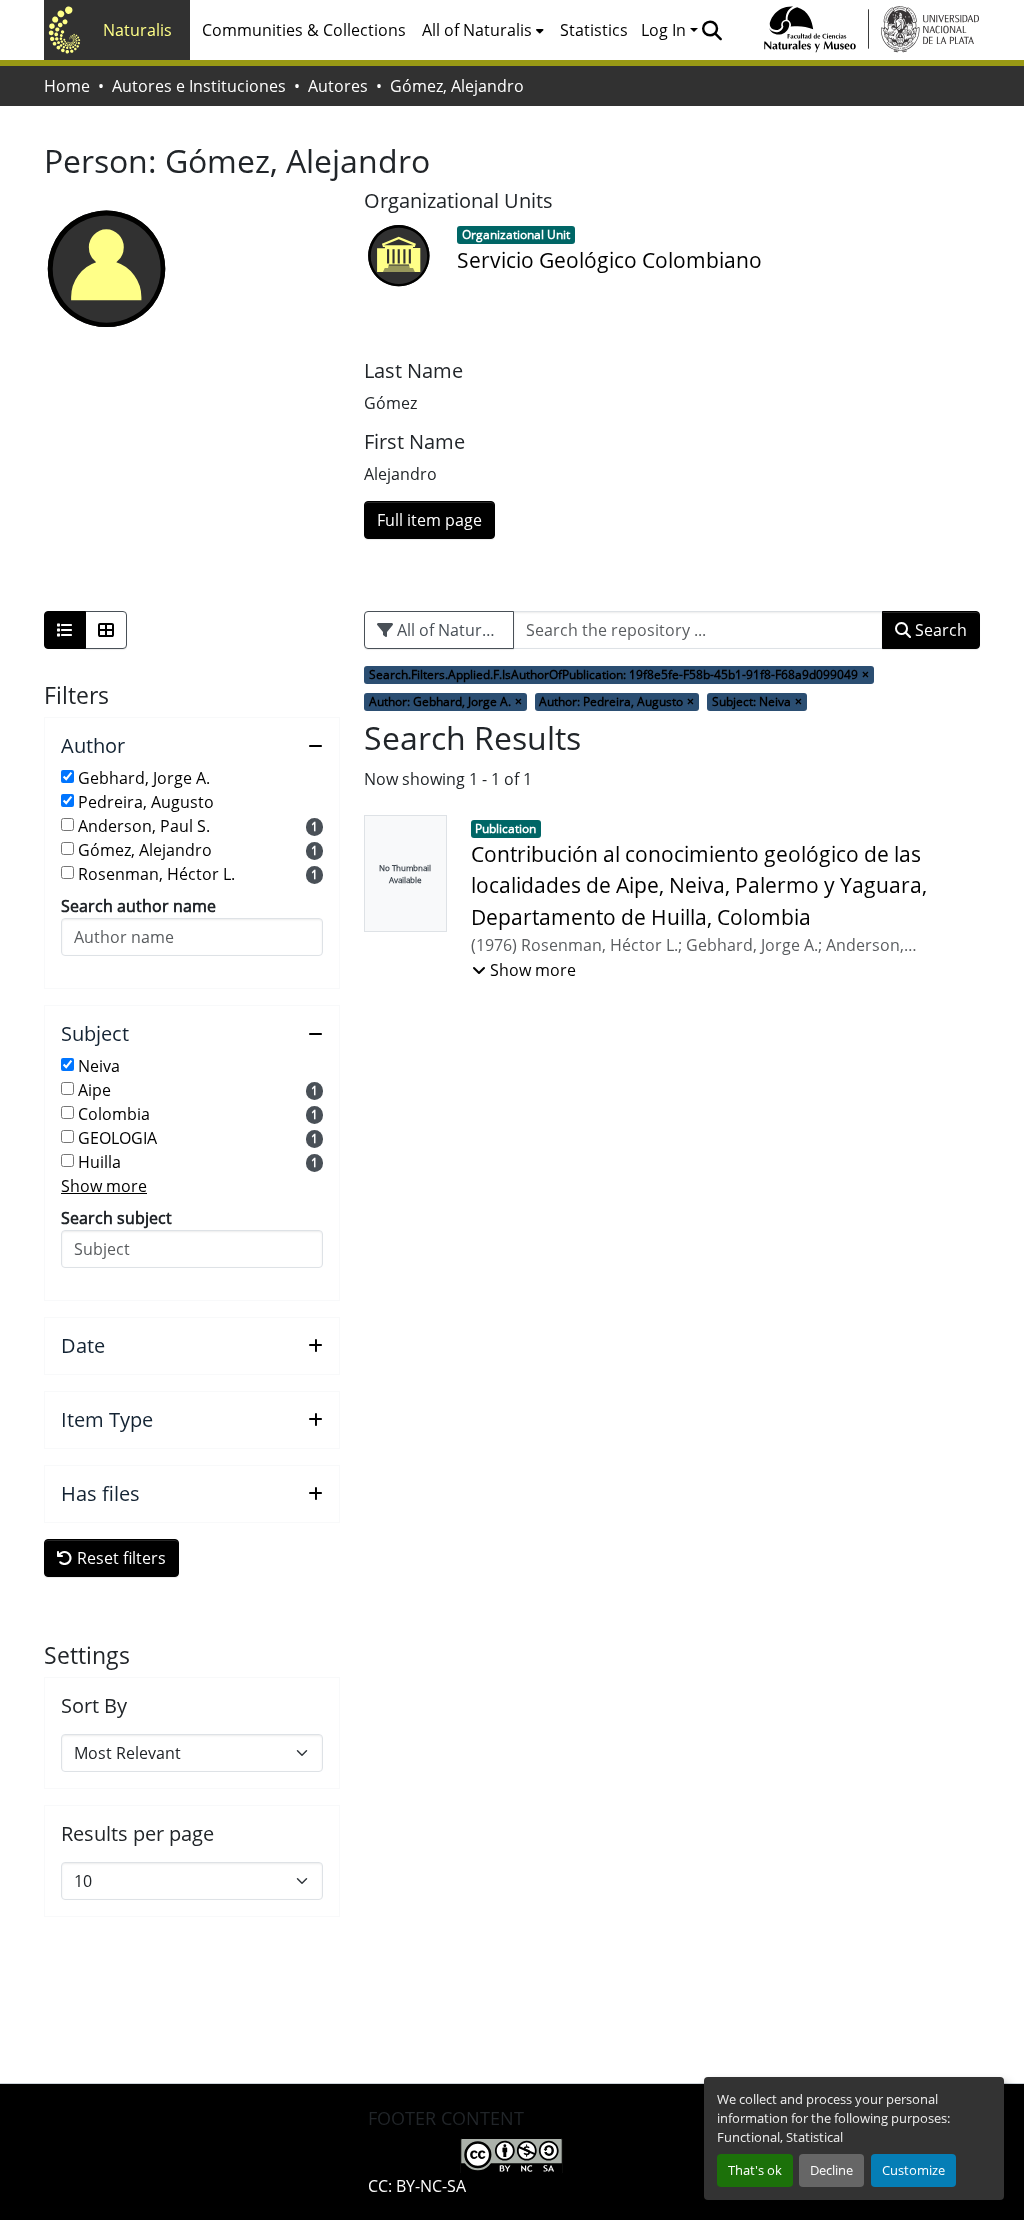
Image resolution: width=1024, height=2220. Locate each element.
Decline (831, 2170)
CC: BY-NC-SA (417, 2186)
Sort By (94, 1706)
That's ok (755, 2170)
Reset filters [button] (119, 1558)
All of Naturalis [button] (477, 30)
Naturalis (137, 30)
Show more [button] (104, 1186)
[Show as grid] (106, 630)
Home (67, 86)
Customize (913, 2170)
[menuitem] (483, 30)
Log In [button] (665, 30)
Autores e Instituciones (199, 86)
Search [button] (939, 630)
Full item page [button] (429, 520)
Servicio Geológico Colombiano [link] (609, 260)
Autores (338, 86)
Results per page (137, 1834)
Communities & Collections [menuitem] (304, 30)
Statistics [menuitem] (594, 30)
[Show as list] (65, 630)
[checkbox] (67, 776)
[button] (711, 30)
